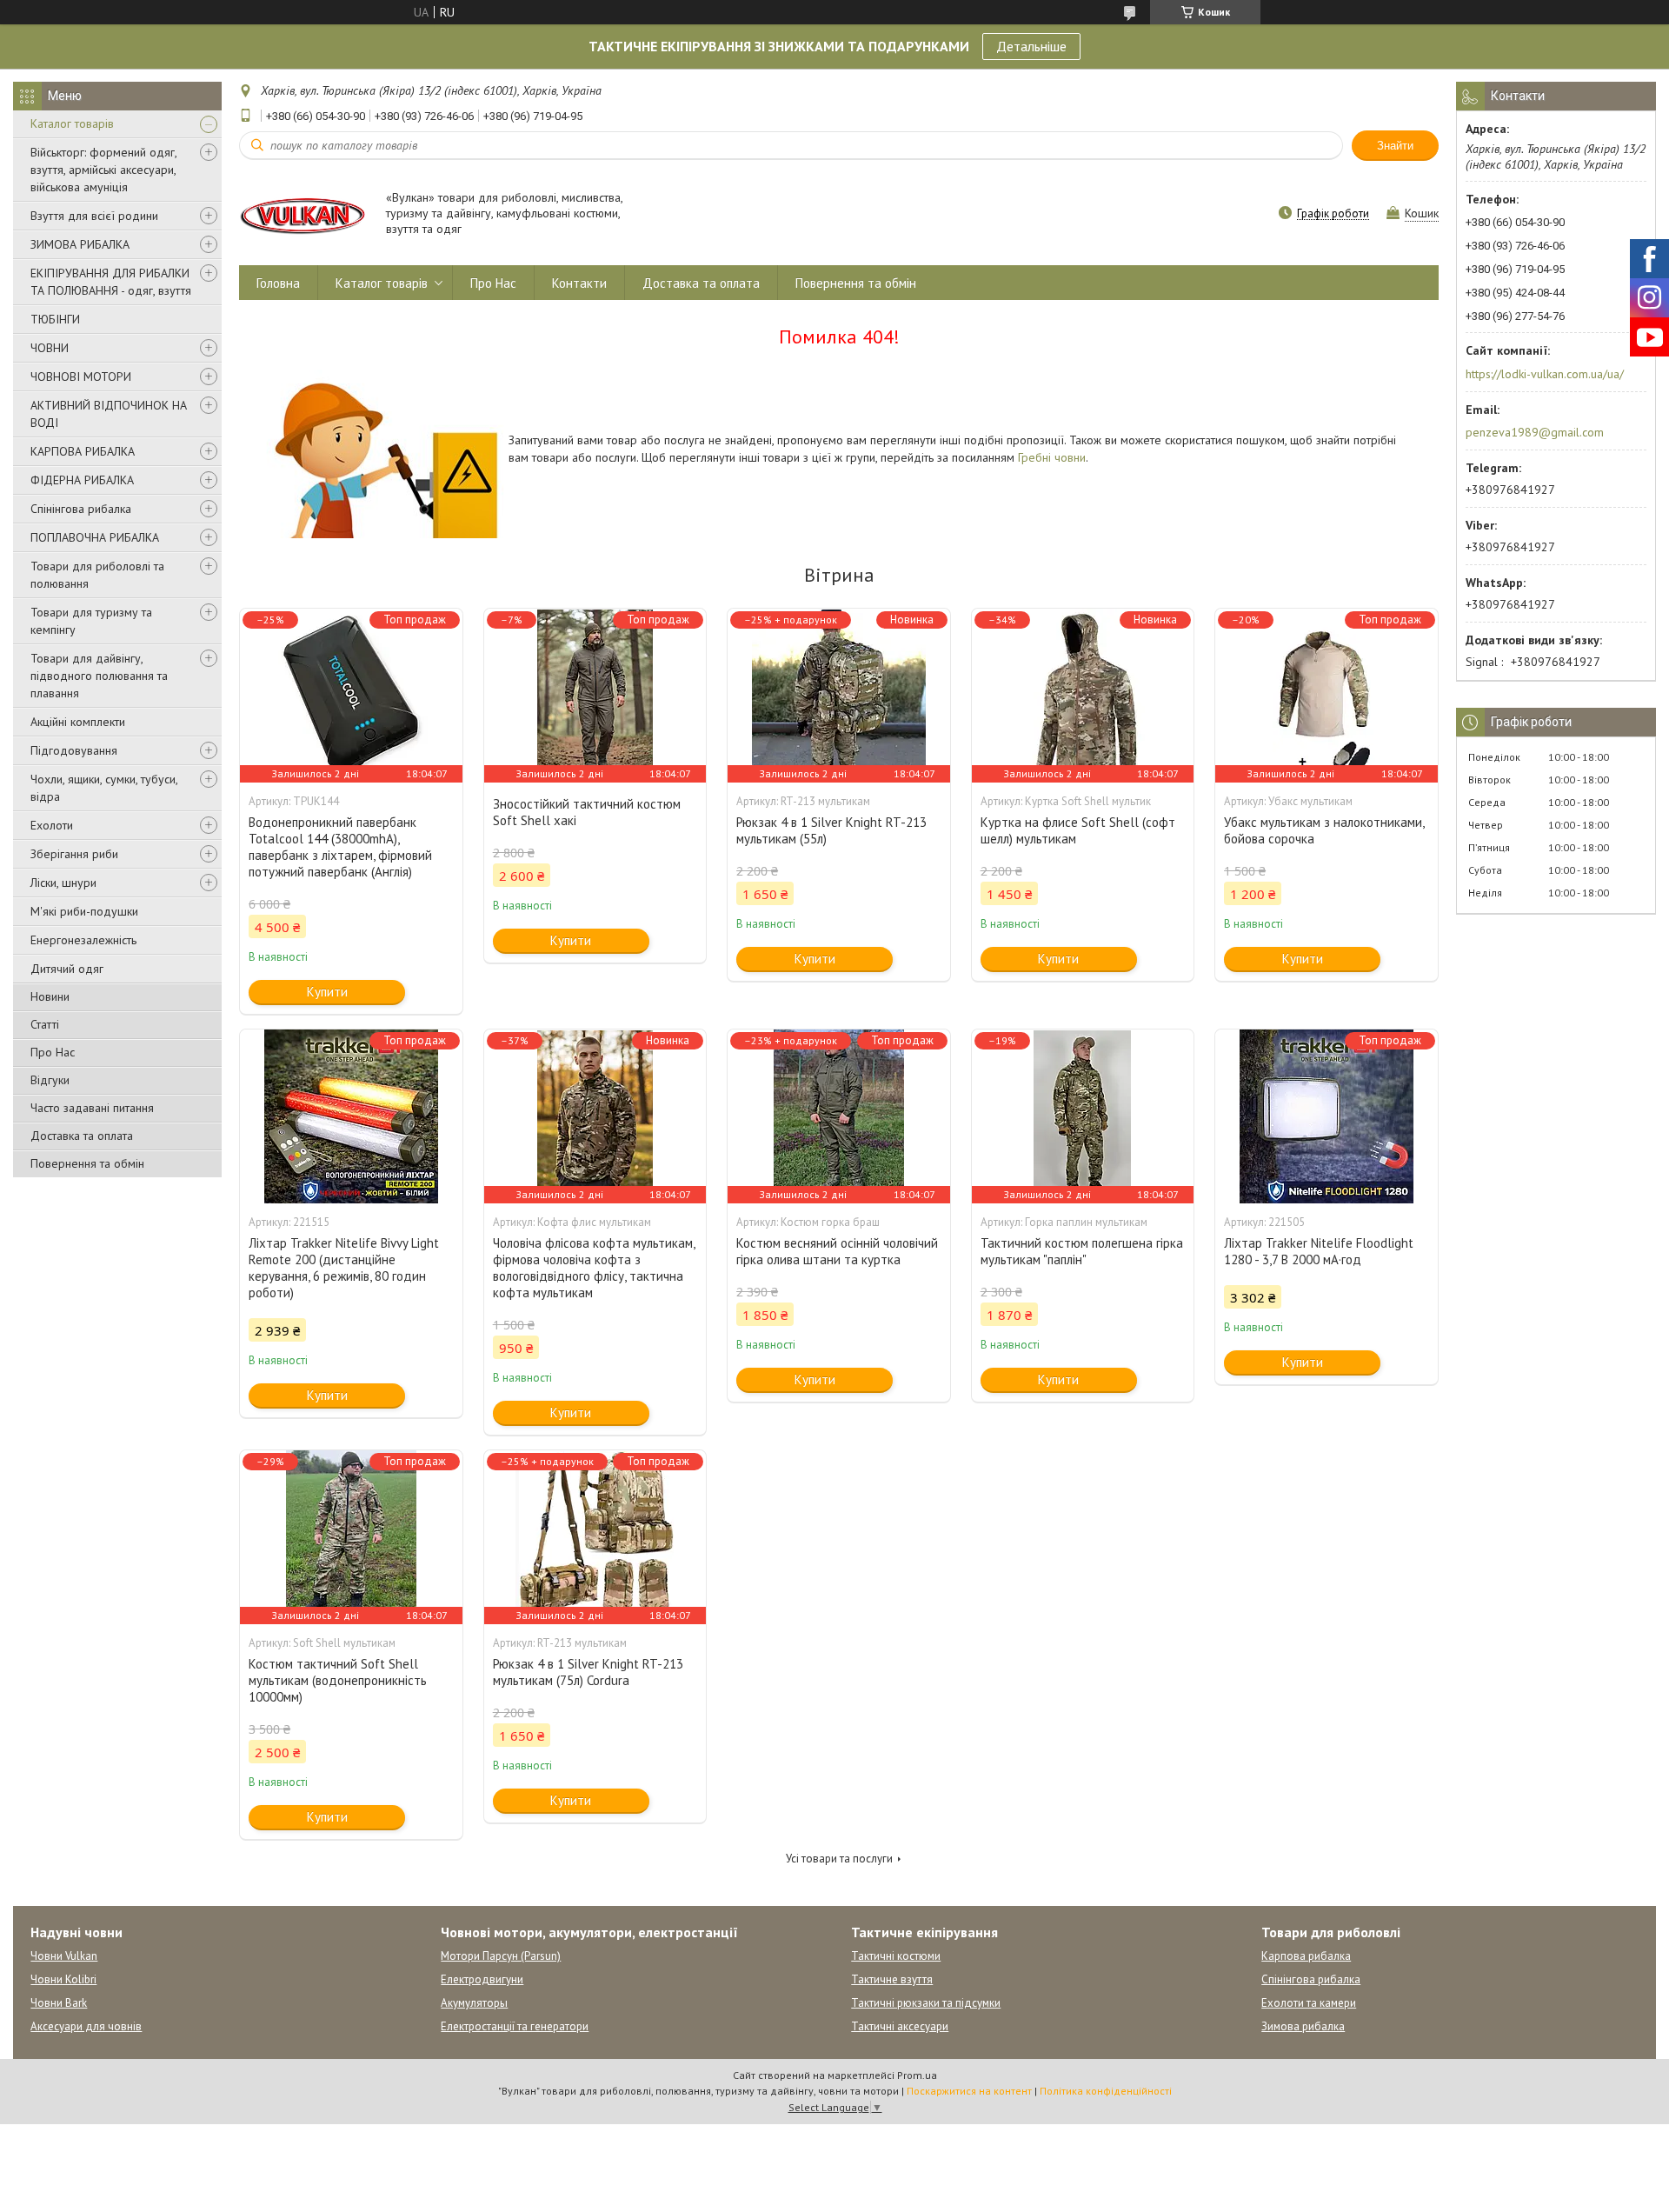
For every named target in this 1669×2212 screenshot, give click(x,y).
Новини (50, 996)
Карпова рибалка (1306, 1956)
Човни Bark (59, 2003)
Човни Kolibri (63, 1979)
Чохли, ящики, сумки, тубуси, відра (104, 788)
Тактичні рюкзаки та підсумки (926, 2003)
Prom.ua (917, 2075)
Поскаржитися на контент (969, 2091)
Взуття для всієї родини (94, 216)
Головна (278, 283)
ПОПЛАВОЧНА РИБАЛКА (95, 537)
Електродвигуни (482, 1979)
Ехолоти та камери (1309, 2003)
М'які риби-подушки (84, 911)
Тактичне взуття (892, 1979)
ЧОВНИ (50, 348)
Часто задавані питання (92, 1108)
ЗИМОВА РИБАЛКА (80, 244)
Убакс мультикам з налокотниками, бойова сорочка (1324, 830)
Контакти (579, 283)
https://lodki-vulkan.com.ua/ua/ (1545, 374)
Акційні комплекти (78, 722)
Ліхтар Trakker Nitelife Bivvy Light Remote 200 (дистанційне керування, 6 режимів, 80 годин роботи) (344, 1268)
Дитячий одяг (67, 969)
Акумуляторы (474, 2003)
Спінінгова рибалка (81, 509)
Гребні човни (1052, 457)
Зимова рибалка (1303, 2026)
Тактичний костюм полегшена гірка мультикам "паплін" (1082, 1251)
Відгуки (50, 1080)
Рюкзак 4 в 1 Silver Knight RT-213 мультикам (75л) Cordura (588, 1672)
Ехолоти (52, 825)
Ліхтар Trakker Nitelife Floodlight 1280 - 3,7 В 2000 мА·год (1319, 1251)
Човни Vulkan (64, 1956)
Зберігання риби (74, 854)
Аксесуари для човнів (86, 2026)
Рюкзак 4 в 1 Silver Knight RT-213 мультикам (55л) (831, 830)
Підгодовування (74, 750)
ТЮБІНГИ (55, 319)
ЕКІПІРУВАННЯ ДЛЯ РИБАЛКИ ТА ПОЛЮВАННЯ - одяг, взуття (111, 282)
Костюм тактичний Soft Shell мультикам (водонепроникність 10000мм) (338, 1680)
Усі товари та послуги (839, 1859)
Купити (327, 992)
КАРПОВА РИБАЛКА (83, 451)
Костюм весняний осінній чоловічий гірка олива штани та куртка (837, 1251)
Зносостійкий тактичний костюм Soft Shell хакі (587, 812)
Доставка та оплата (82, 1136)
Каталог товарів (72, 123)
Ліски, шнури (63, 883)
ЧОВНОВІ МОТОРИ (81, 376)
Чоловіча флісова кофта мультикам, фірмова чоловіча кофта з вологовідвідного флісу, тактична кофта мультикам (594, 1268)
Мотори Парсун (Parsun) (501, 1956)
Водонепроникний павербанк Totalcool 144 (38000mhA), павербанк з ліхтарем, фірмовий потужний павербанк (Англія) (340, 847)
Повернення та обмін (87, 1163)
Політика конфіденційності (1106, 2091)
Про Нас (53, 1052)
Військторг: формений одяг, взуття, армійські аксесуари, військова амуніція (103, 170)
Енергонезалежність (83, 940)
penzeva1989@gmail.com (1535, 432)
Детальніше (1031, 46)
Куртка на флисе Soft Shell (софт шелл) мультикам (1078, 830)
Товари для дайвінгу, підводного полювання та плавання (99, 676)
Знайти (1395, 146)
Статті (45, 1024)
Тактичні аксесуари (900, 2026)
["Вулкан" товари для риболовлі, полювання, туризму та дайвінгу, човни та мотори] (304, 214)
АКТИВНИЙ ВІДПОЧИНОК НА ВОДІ (109, 414)
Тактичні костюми (896, 1956)
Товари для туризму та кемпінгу (91, 621)
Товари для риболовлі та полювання (97, 575)
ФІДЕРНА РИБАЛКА (82, 480)
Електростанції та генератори (515, 2026)
